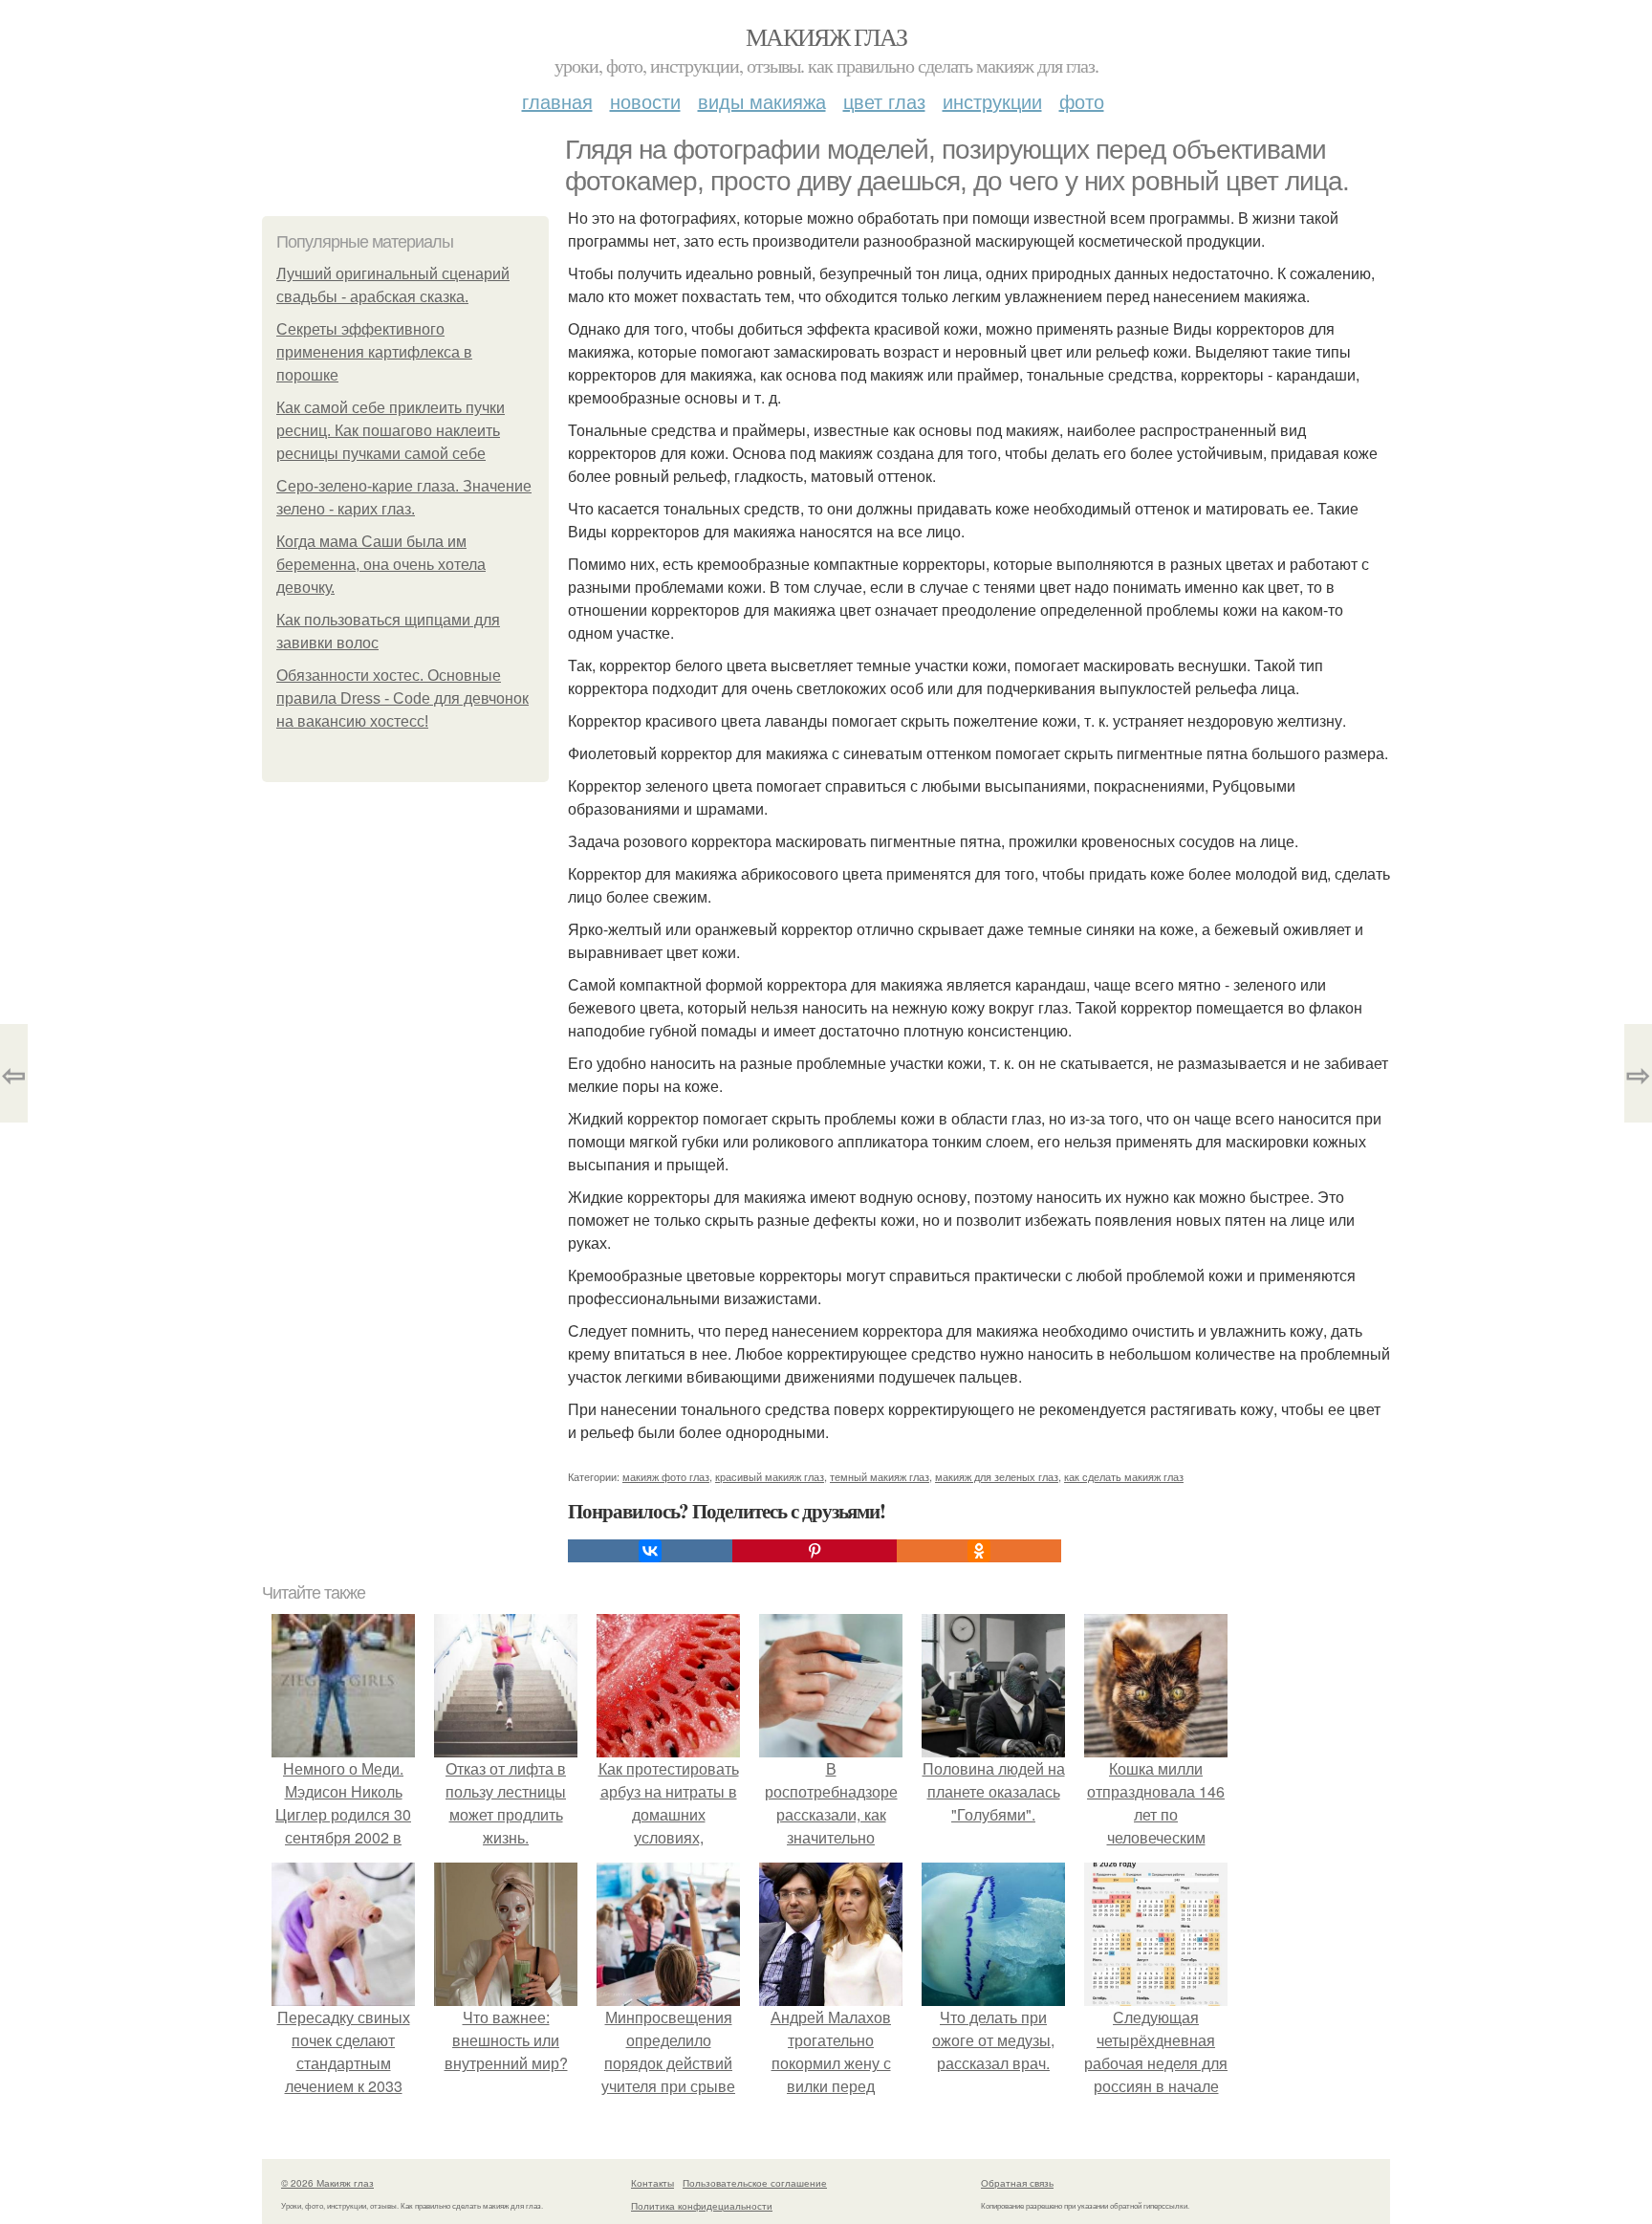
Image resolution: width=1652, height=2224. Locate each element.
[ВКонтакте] (650, 1551)
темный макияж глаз (880, 1476)
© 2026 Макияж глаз (327, 2183)
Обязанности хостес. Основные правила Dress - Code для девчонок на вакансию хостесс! (402, 698)
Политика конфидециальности (702, 2206)
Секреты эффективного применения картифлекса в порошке (374, 352)
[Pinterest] (815, 1551)
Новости (645, 101)
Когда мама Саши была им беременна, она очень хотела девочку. (381, 565)
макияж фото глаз (666, 1476)
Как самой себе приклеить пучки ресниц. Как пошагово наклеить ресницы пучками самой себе (391, 431)
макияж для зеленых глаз (997, 1476)
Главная (557, 101)
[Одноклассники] (979, 1551)
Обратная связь (1017, 2183)
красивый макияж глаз (770, 1476)
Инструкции (992, 101)
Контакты (652, 2183)
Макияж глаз (826, 36)
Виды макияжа (762, 101)
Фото (1082, 101)
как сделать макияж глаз (1124, 1476)
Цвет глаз (884, 101)
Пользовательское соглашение (755, 2183)
